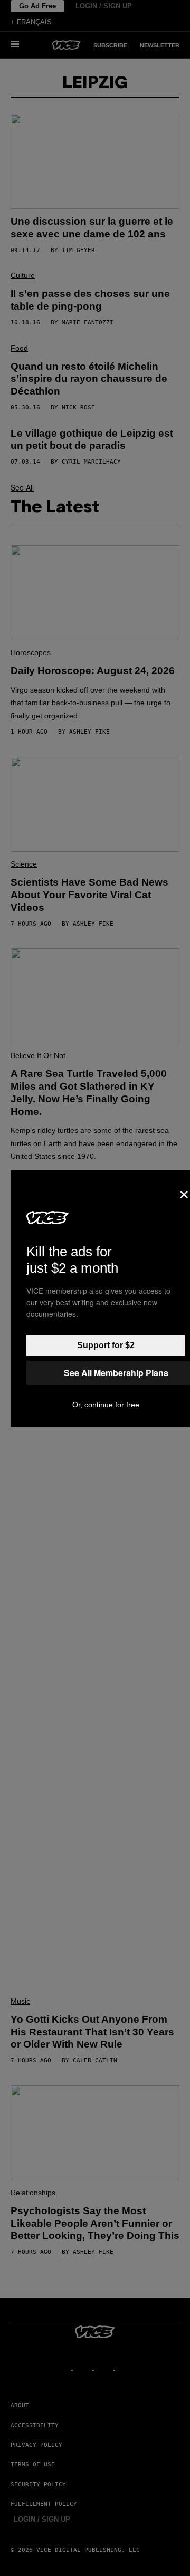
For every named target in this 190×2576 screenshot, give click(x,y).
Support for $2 (106, 1345)
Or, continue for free (106, 1405)
